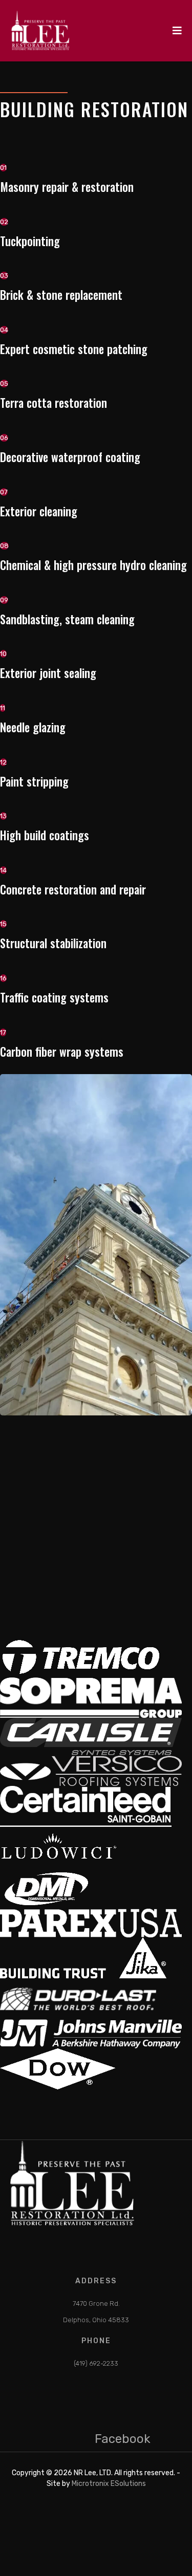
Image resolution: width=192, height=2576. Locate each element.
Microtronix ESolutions (109, 2484)
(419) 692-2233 (96, 2363)
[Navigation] (177, 31)
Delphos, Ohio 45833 (96, 2320)
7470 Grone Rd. (96, 2304)
